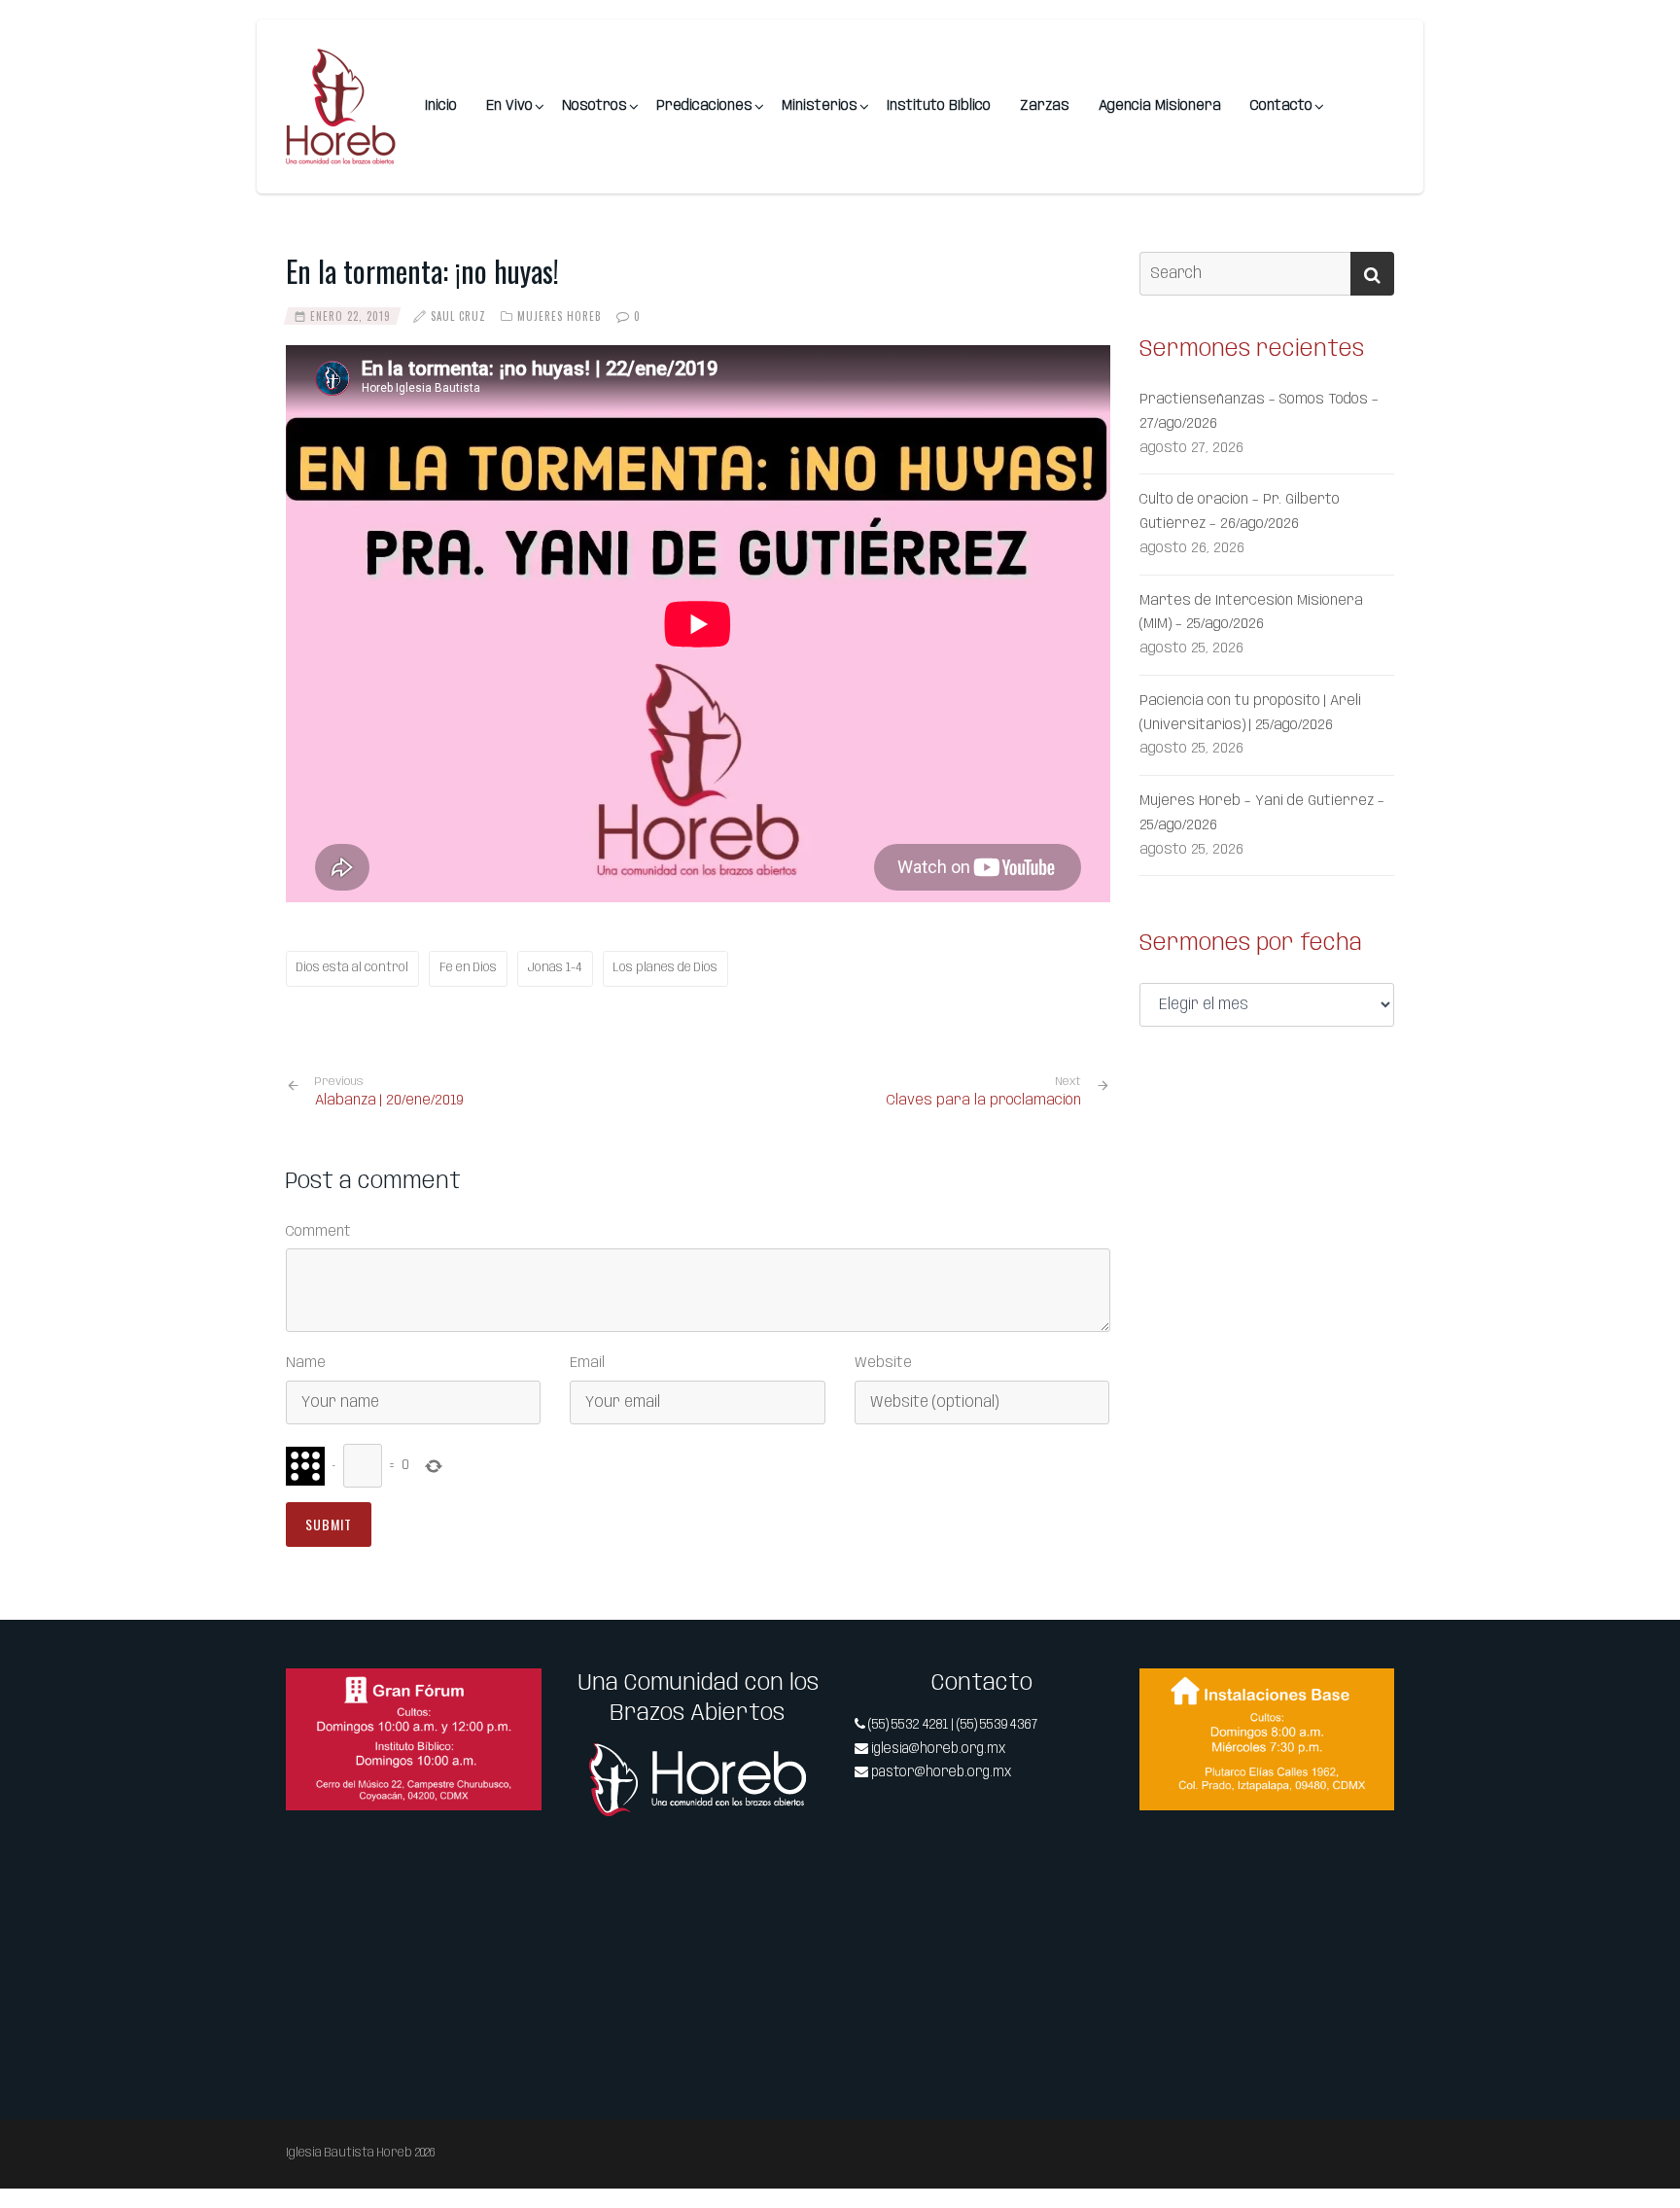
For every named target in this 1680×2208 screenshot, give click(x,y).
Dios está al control (352, 968)
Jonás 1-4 (555, 968)
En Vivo (509, 106)
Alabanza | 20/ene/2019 (389, 1092)
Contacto (1281, 106)
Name (306, 1363)
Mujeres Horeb (560, 316)
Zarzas (1045, 106)
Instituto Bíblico (939, 106)
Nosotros (595, 106)
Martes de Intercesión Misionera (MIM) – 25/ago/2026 (1251, 613)
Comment (318, 1232)
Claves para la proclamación (984, 1101)
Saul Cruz (458, 316)
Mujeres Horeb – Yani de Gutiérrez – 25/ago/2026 (1262, 813)
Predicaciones (704, 106)
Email (587, 1363)
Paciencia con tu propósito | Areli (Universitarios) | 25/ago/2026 (1250, 713)
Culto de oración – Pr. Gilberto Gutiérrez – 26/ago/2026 (1240, 512)
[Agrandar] (516, 1694)
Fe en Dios (468, 968)
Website (883, 1363)
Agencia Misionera (1160, 106)
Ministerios (820, 106)
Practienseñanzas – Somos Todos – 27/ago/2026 (1259, 412)
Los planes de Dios (665, 968)
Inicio (441, 106)
